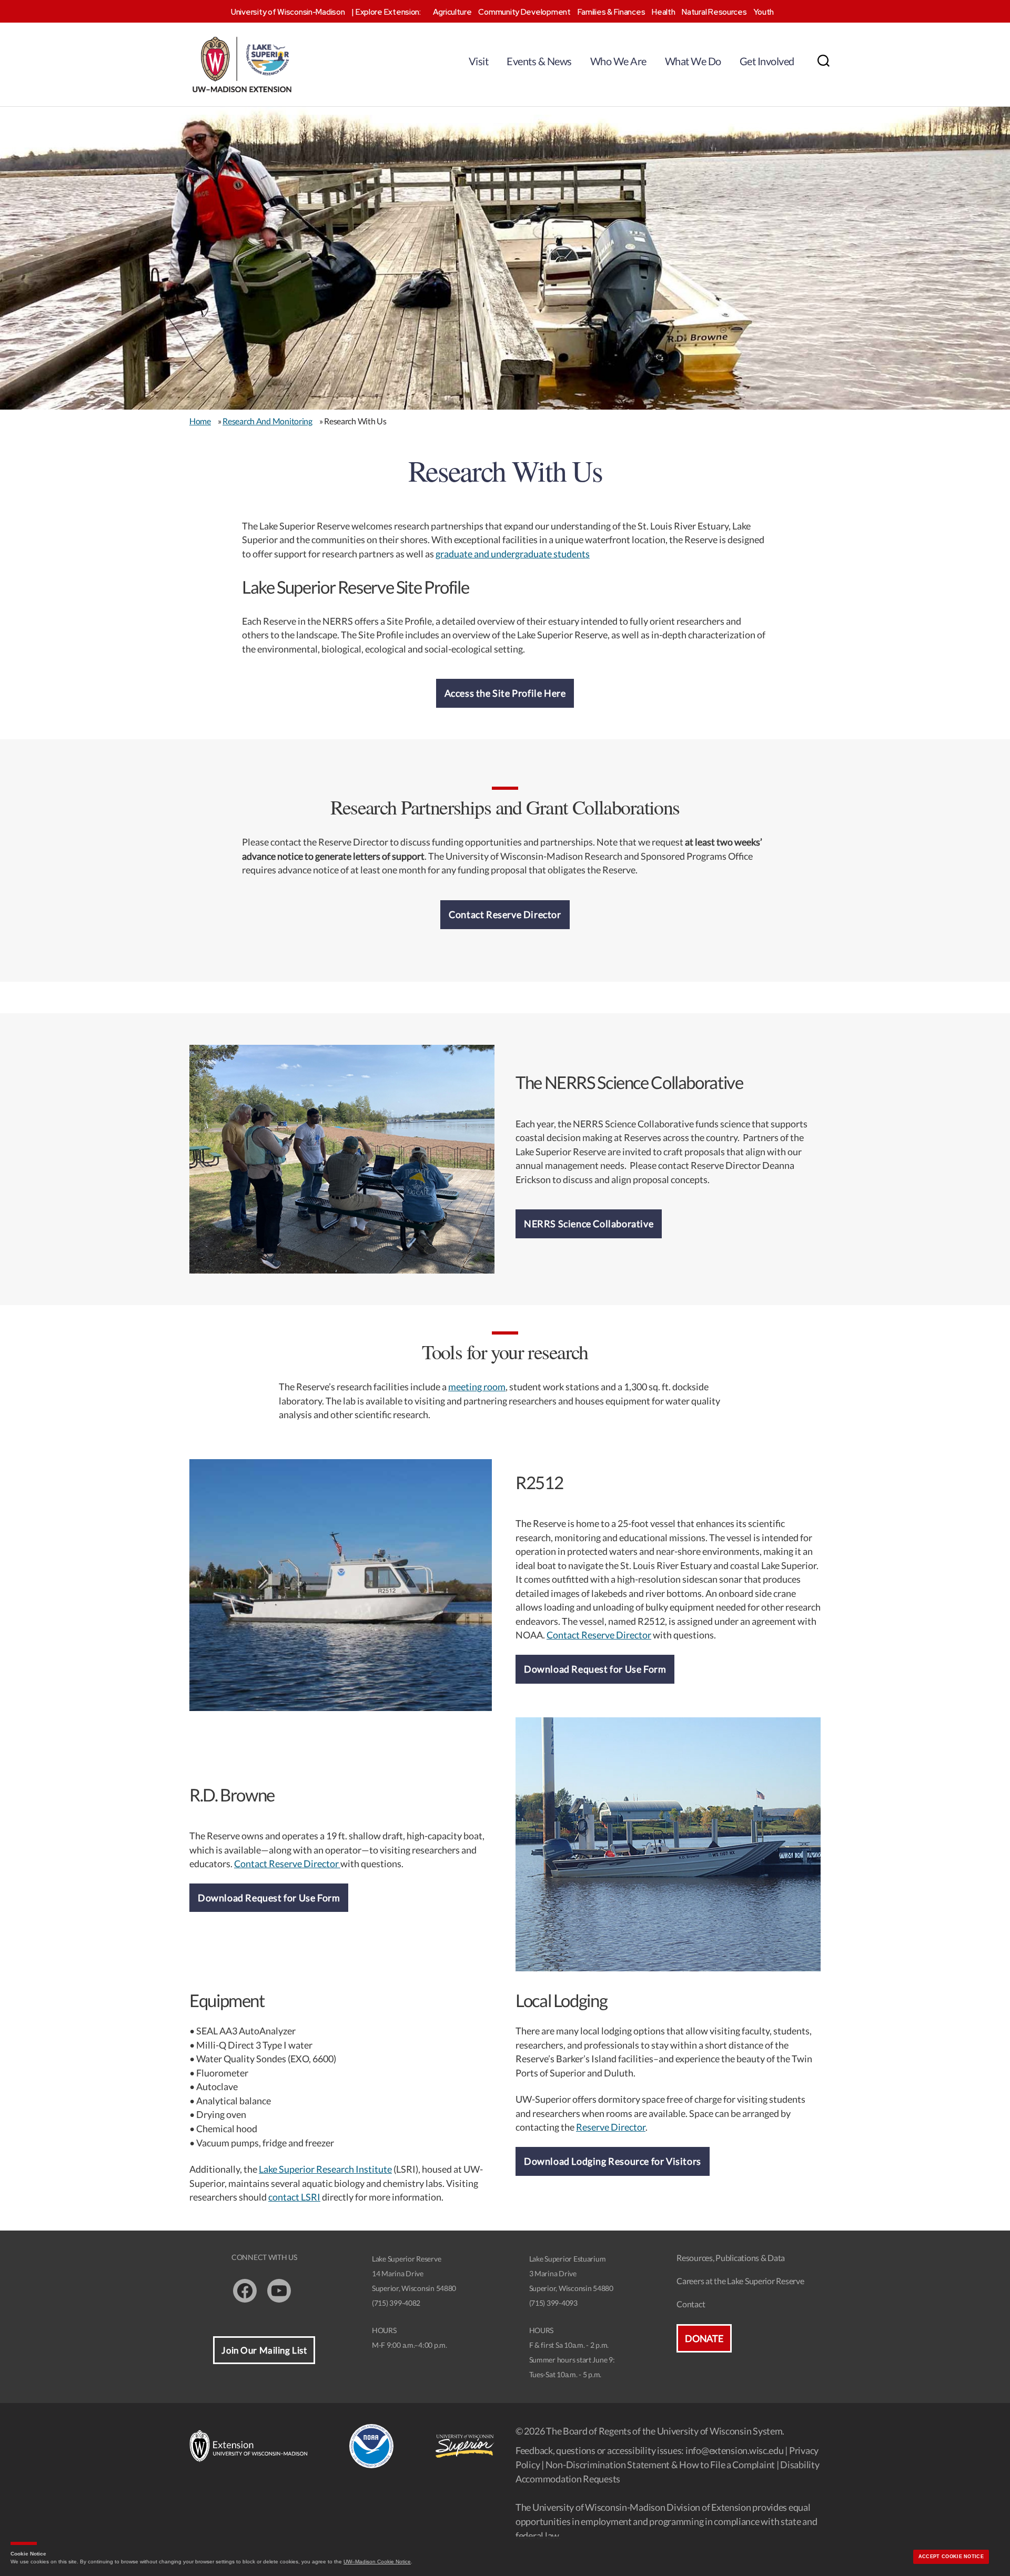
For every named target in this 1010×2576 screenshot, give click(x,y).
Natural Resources (714, 12)
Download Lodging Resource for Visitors (613, 2161)
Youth (764, 12)
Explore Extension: (388, 12)
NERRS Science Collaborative (589, 1224)
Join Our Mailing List (264, 2350)
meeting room (477, 1387)
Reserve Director (611, 2127)
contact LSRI (294, 2197)
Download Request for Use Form (595, 1669)
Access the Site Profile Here (505, 693)
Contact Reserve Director (505, 914)
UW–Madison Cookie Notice (377, 2562)
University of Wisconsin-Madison (288, 12)
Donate (704, 2338)
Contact (691, 2304)
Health (663, 12)
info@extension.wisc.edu (735, 2450)
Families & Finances (612, 12)
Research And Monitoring (267, 421)
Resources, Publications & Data (731, 2258)
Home (200, 421)
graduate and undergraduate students (513, 554)
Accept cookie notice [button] (951, 2557)
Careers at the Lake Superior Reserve (740, 2281)
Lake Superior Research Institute (325, 2169)
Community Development (524, 12)
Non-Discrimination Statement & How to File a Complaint (660, 2465)
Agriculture (452, 12)
